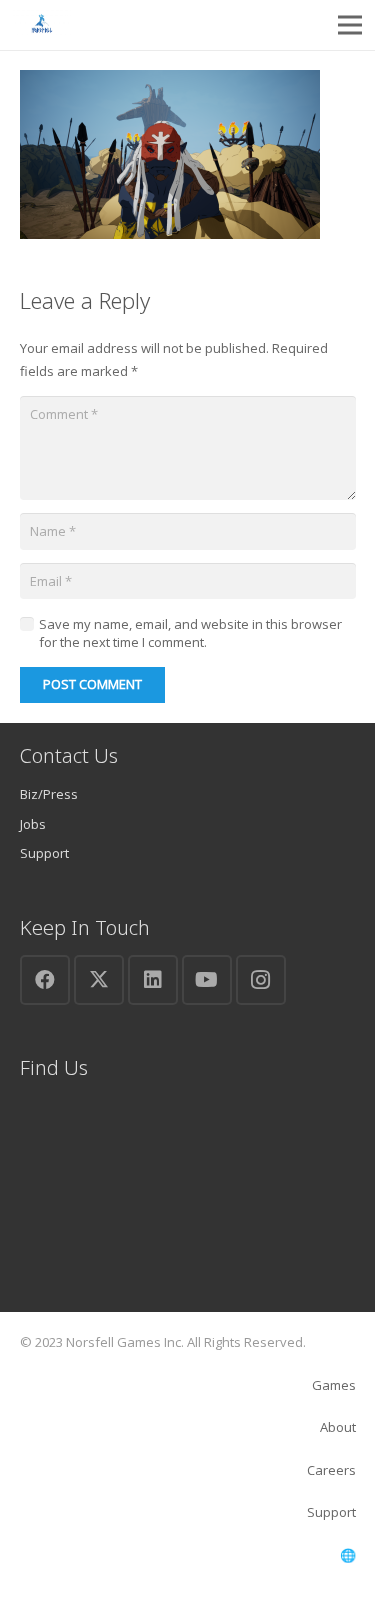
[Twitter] (99, 980)
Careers (331, 1470)
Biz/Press (49, 794)
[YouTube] (207, 980)
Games (334, 1385)
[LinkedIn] (153, 980)
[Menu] (350, 25)
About (338, 1427)
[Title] (42, 25)
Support (44, 853)
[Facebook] (45, 980)
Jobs (33, 824)
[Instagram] (261, 980)
